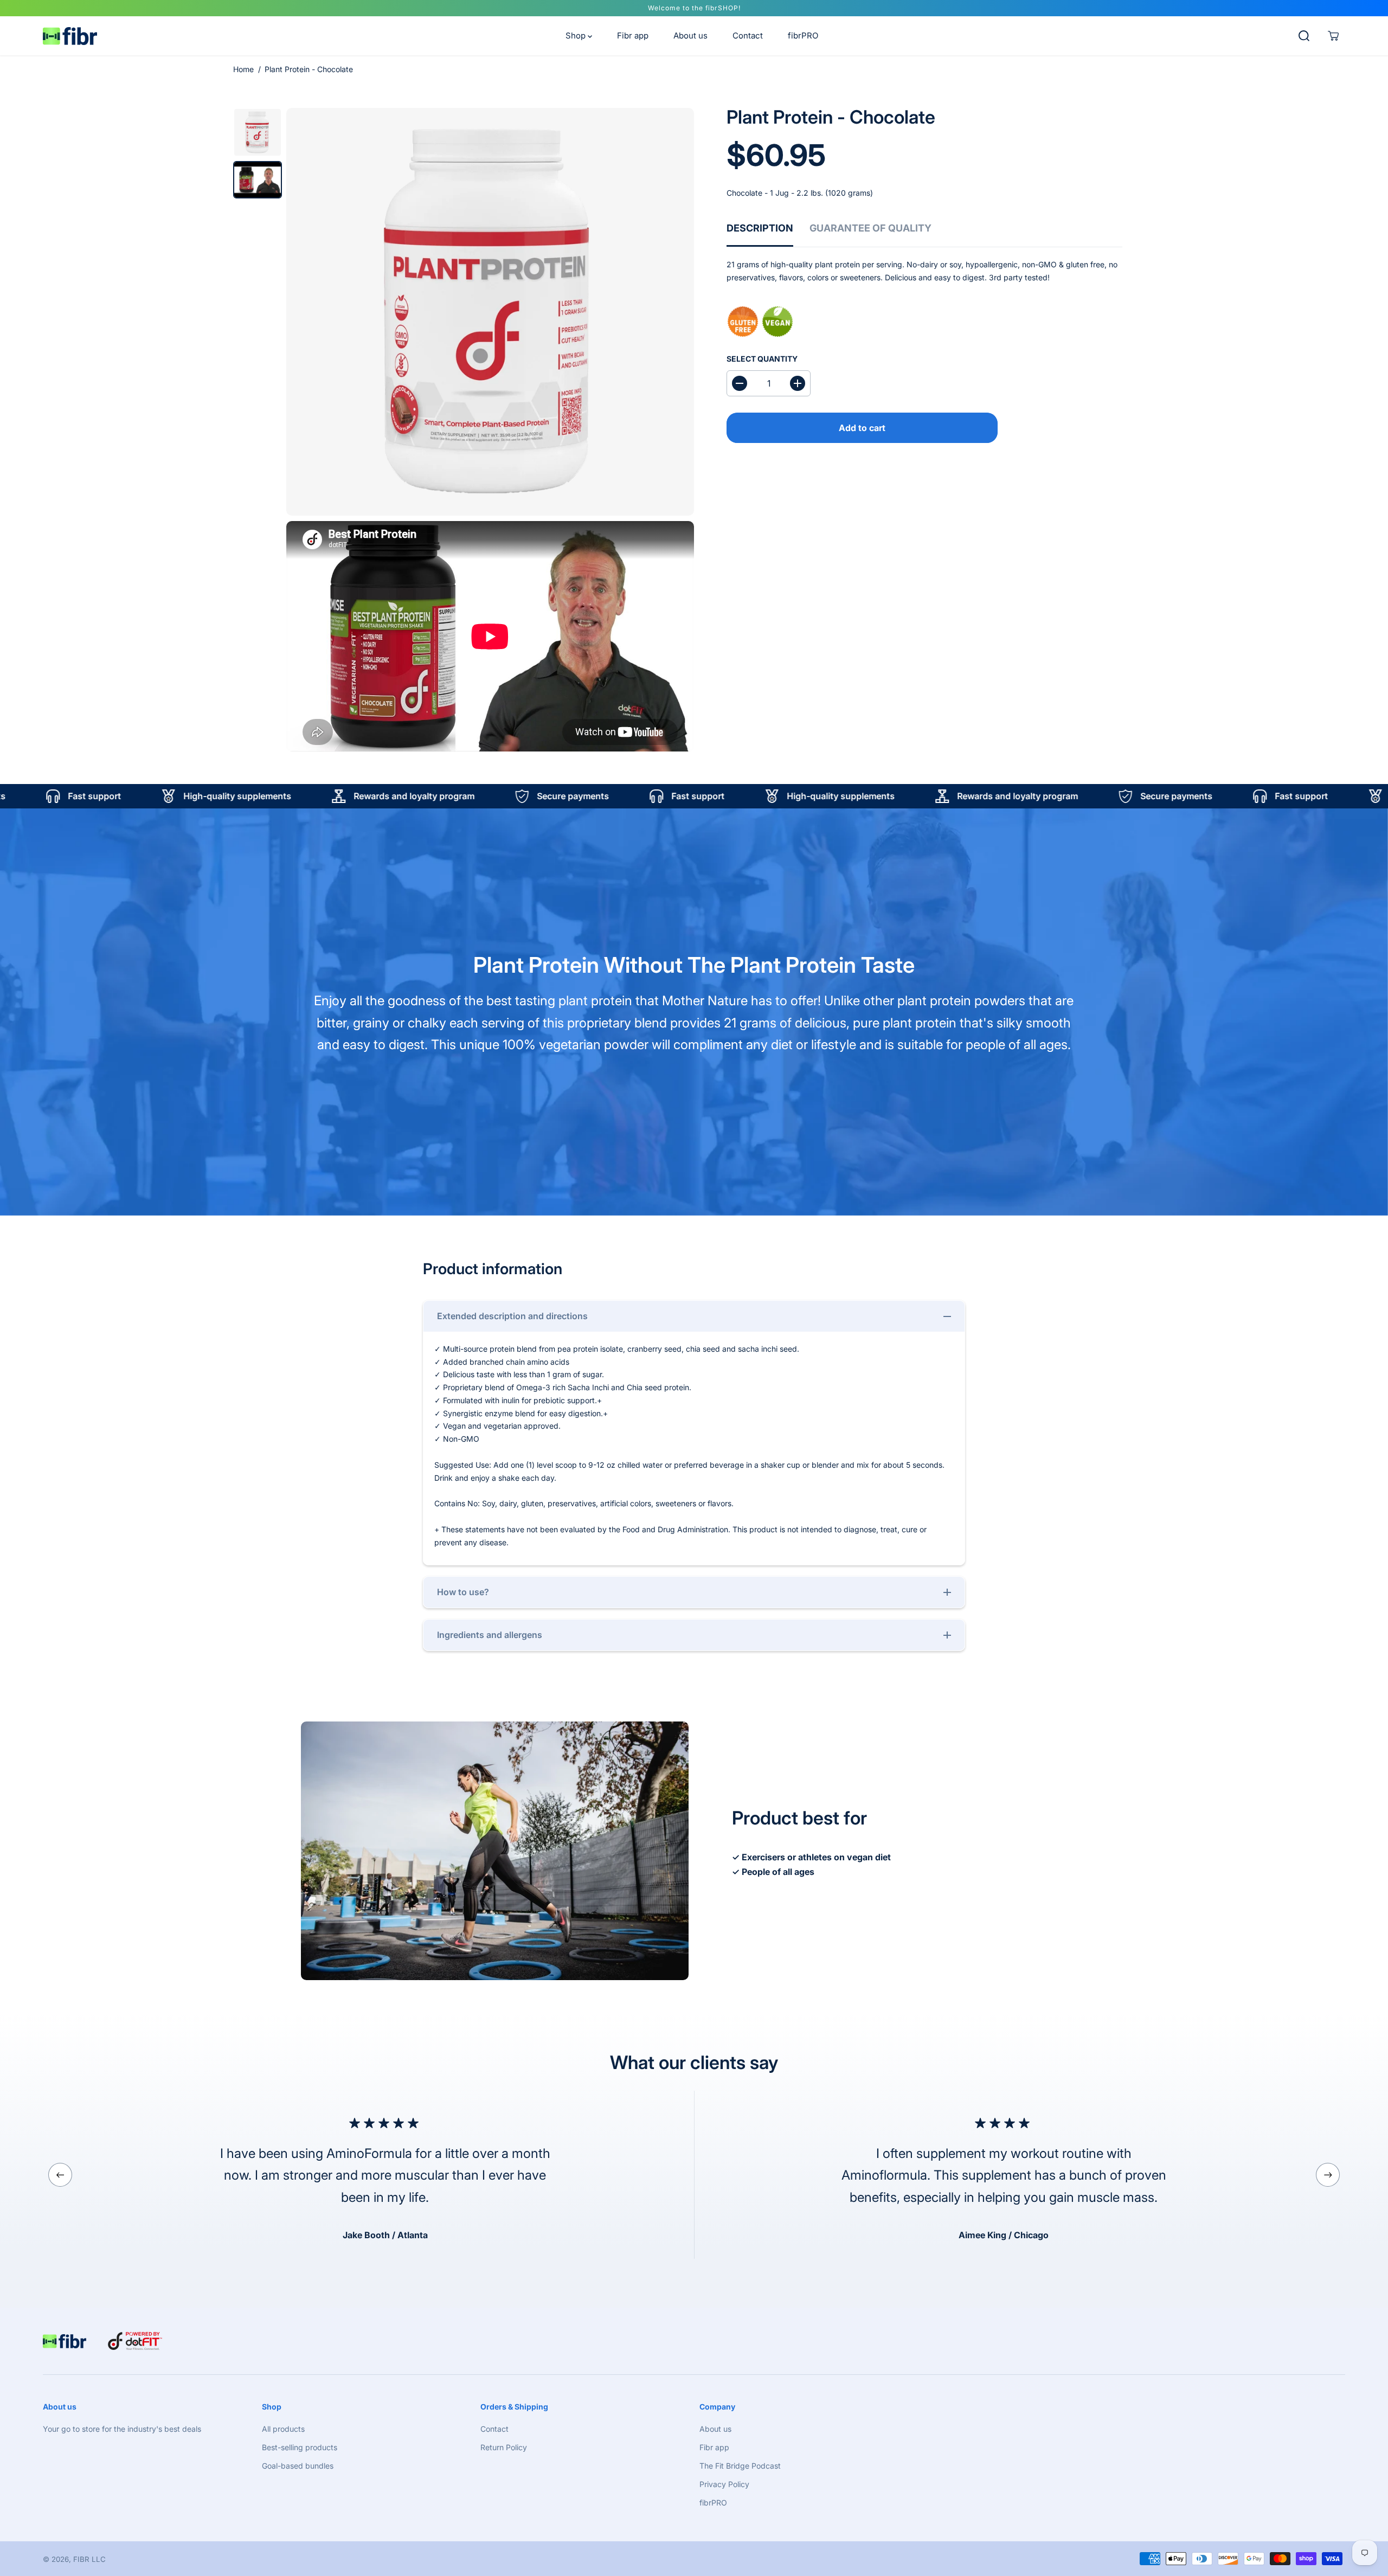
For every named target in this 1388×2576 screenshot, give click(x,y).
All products (283, 2429)
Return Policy (504, 2447)
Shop (577, 36)
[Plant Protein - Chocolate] (490, 312)
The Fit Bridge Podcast (740, 2466)
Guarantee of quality (870, 228)
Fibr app (633, 36)
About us (690, 36)
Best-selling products (300, 2447)
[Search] (1304, 36)
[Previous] (60, 2175)
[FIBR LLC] (70, 36)
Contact (748, 36)
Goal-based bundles (298, 2466)
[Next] (1328, 2175)
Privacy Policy (724, 2484)
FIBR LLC (89, 2559)
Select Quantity (762, 359)
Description (760, 228)
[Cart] (1333, 36)
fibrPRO (803, 36)
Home (243, 69)
